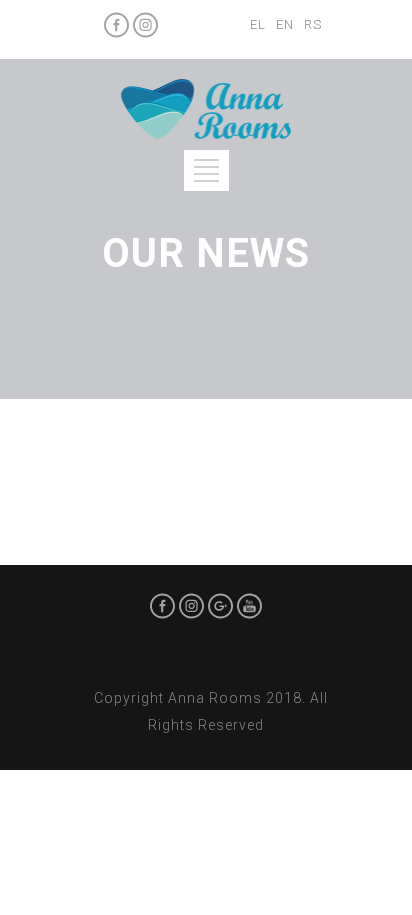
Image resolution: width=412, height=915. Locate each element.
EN (285, 24)
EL (258, 24)
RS (313, 24)
